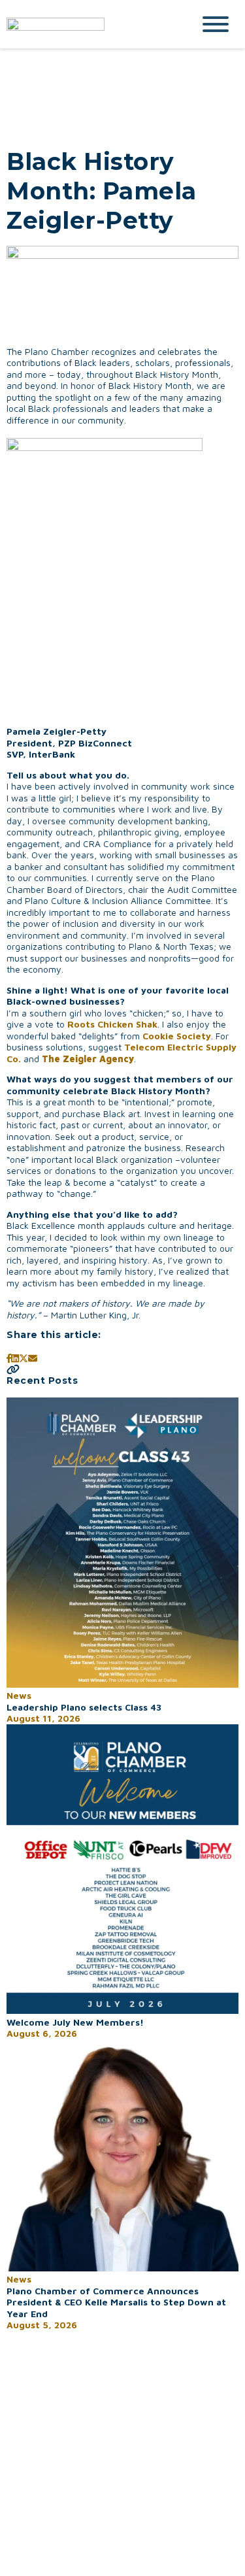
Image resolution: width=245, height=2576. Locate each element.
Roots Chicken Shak (112, 1024)
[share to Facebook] (9, 1358)
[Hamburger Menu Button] (216, 24)
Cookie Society (177, 1036)
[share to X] (24, 1358)
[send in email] (33, 1358)
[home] (90, 24)
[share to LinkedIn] (15, 1358)
